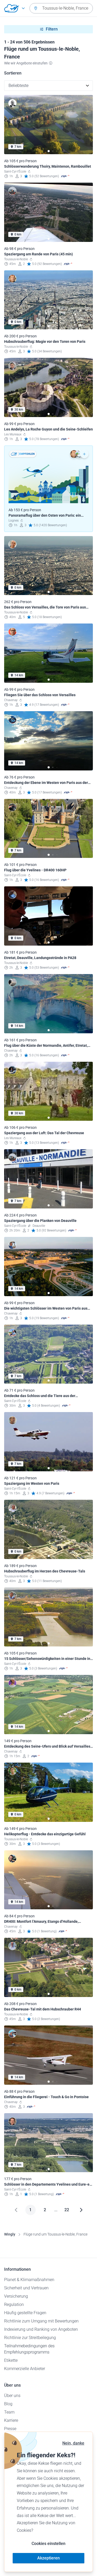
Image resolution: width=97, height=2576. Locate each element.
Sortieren (13, 73)
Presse (10, 2429)
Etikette (11, 2360)
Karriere (11, 2420)
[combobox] (61, 8)
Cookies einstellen (48, 2544)
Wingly (10, 2234)
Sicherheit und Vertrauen (26, 2288)
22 (67, 2210)
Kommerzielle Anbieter (25, 2369)
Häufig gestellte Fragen (25, 2313)
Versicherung (16, 2296)
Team (9, 2412)
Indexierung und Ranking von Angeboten (41, 2329)
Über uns (12, 2396)
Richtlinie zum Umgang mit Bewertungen (41, 2321)
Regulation (14, 2304)
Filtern (52, 29)
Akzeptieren (48, 2558)
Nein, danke (73, 2443)
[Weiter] (81, 2210)
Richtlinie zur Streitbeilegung (30, 2338)
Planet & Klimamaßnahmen (29, 2280)
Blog (8, 2404)
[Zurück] (16, 2210)
